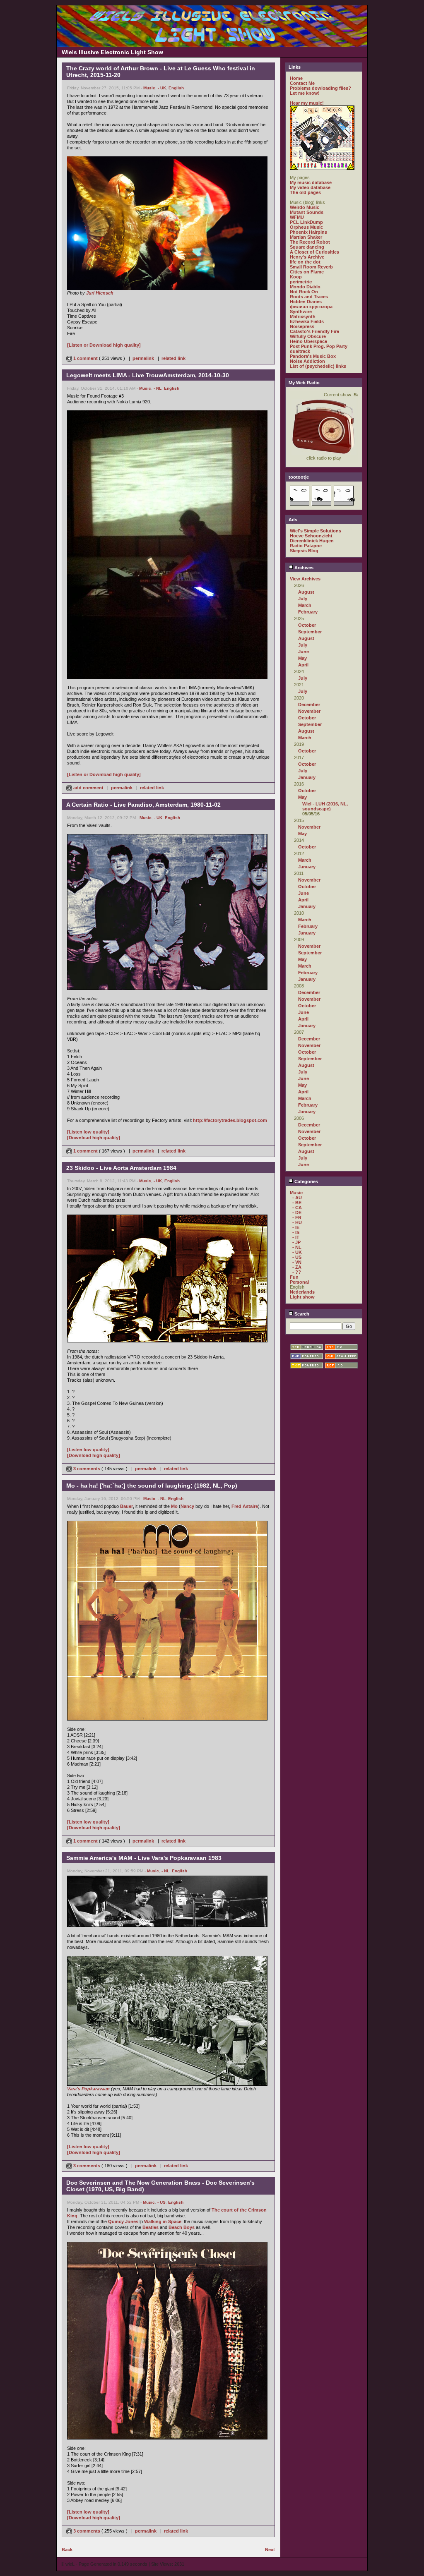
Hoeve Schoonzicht (311, 536)
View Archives (305, 579)
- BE (297, 1203)
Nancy (187, 1506)
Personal (299, 1282)
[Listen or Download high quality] (104, 345)
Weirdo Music (305, 207)
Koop (296, 277)
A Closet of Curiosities (314, 252)
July (303, 599)
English (176, 88)
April (303, 665)
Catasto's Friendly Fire (314, 331)
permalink (143, 358)
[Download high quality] (94, 1138)
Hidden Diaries (306, 302)
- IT (296, 1237)
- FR (297, 1217)
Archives (303, 568)
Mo (174, 1506)
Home (296, 78)
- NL (158, 388)
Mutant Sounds (307, 212)
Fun (294, 1277)
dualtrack (300, 351)
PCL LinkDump (306, 222)
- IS (296, 1232)
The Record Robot (310, 242)
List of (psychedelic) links (318, 366)
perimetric (301, 282)
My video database (310, 187)
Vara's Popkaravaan (88, 2089)
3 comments (87, 1469)
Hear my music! (307, 103)
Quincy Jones (123, 2221)
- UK (162, 88)
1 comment (86, 358)
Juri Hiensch (100, 293)
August (306, 592)
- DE (297, 1213)
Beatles (151, 2227)
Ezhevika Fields (307, 321)
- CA (297, 1208)
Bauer (126, 1506)
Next (270, 2550)
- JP (296, 1242)
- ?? (297, 1272)
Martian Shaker (306, 237)
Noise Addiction (307, 361)
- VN (297, 1262)
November (309, 711)
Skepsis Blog (304, 551)
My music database (311, 182)
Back (67, 2550)
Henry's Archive (307, 257)
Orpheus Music (306, 227)
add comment (88, 788)
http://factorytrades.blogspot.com (230, 1120)
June (304, 652)
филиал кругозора (311, 307)
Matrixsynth (303, 316)
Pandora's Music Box (313, 356)
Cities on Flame (307, 272)
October (307, 625)
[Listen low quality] (88, 1132)
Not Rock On (304, 292)
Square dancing (307, 247)
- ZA (297, 1267)
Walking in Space (163, 2221)
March (305, 605)
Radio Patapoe (306, 546)
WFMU (297, 217)
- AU (297, 1198)
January (307, 777)
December (309, 705)
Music (149, 88)
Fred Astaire (245, 1506)
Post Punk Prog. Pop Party (319, 346)
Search (301, 1314)
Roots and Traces (309, 297)
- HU (297, 1222)
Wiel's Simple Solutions (316, 531)
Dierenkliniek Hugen (312, 541)
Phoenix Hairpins (308, 232)
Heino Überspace (308, 341)
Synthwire (301, 312)
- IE (296, 1227)
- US (161, 2202)
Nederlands (302, 1292)
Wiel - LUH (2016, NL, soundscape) (325, 806)
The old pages (305, 192)
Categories (306, 1181)
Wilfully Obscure (308, 336)
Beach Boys (182, 2227)
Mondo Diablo (305, 287)
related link (173, 358)
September (310, 632)
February (308, 612)
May (302, 658)
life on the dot (305, 262)
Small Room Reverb (311, 267)
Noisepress (302, 326)
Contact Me (302, 83)
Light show (302, 1297)
